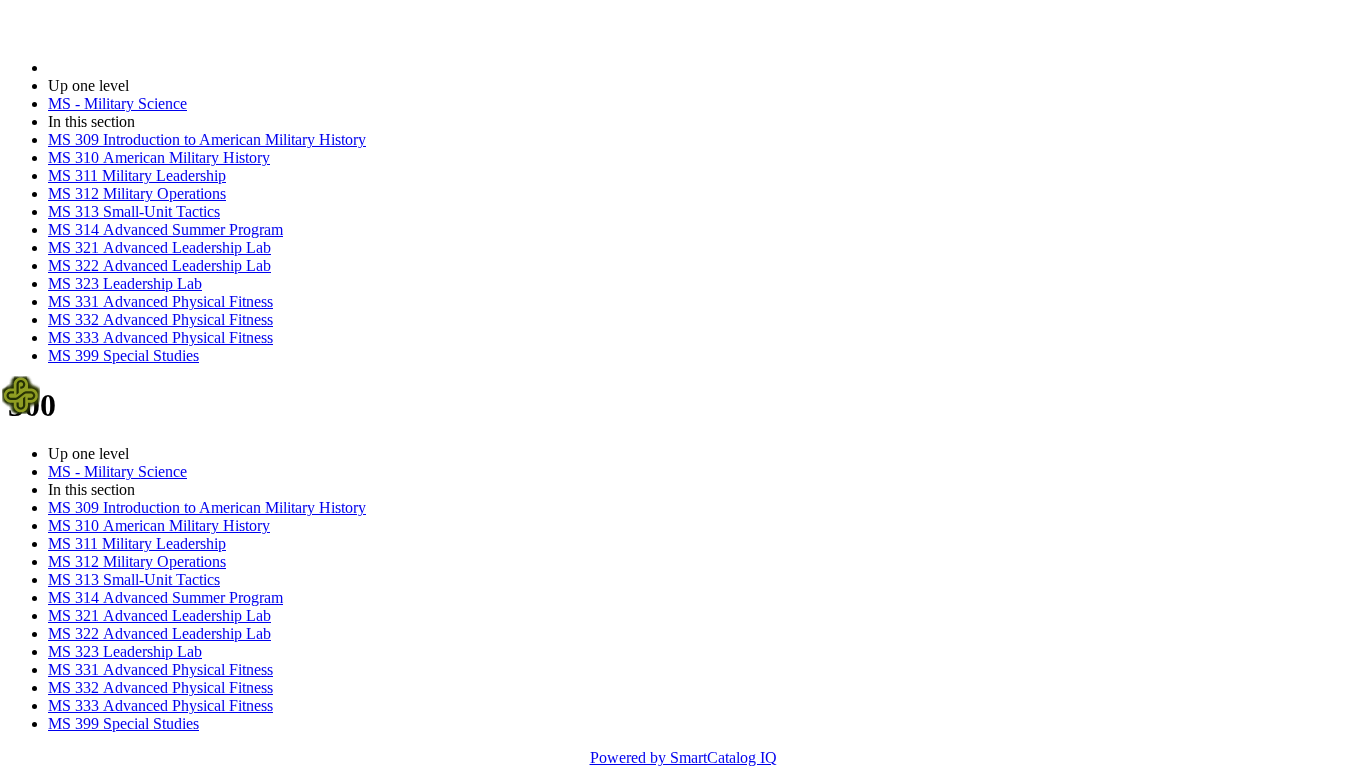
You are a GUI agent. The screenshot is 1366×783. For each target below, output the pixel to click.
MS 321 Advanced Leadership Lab (159, 247)
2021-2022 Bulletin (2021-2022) (151, 67)
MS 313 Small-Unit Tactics (134, 211)
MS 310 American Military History (159, 157)
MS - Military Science (117, 103)
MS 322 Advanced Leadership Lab (159, 265)
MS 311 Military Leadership (137, 175)
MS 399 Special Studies (123, 355)
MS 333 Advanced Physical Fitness (160, 337)
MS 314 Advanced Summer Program (165, 229)
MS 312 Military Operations (137, 193)
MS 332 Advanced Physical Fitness (160, 319)
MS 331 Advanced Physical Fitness (160, 301)
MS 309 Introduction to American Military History (207, 139)
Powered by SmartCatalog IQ (683, 757)
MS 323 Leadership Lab (125, 283)
